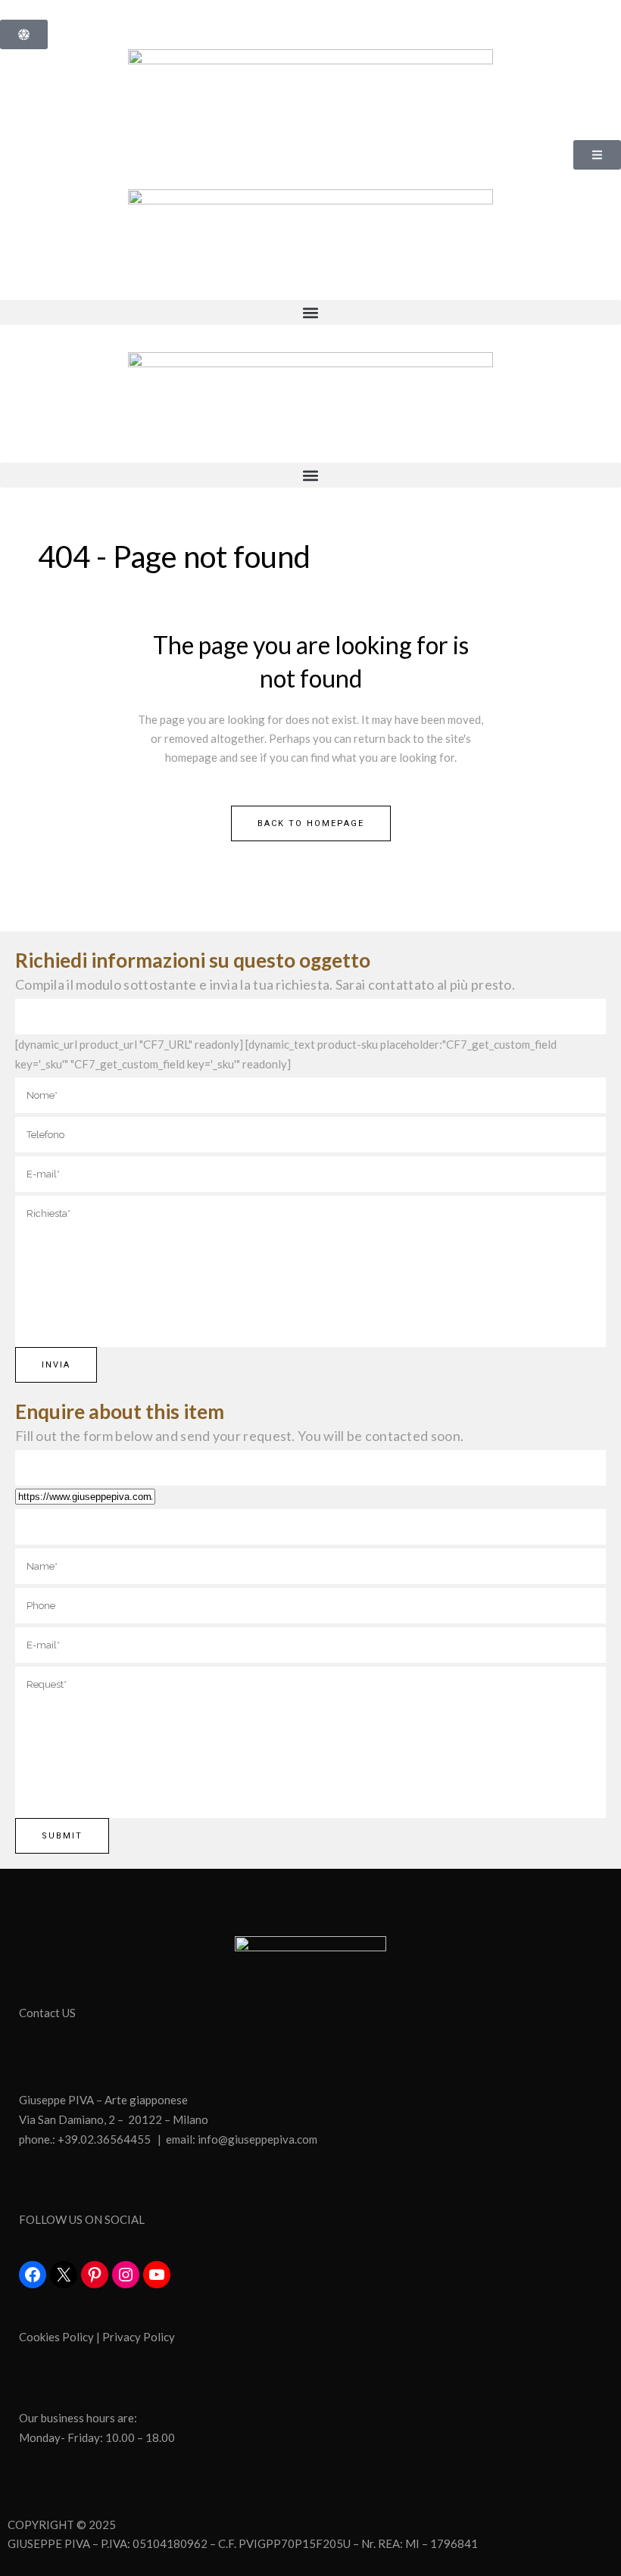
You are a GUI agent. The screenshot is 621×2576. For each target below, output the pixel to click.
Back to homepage (311, 823)
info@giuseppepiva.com (257, 2139)
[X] (64, 2275)
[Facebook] (33, 2275)
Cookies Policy (56, 2337)
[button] (310, 312)
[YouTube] (157, 2275)
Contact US (47, 2013)
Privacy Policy (139, 2337)
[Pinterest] (95, 2275)
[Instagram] (126, 2275)
